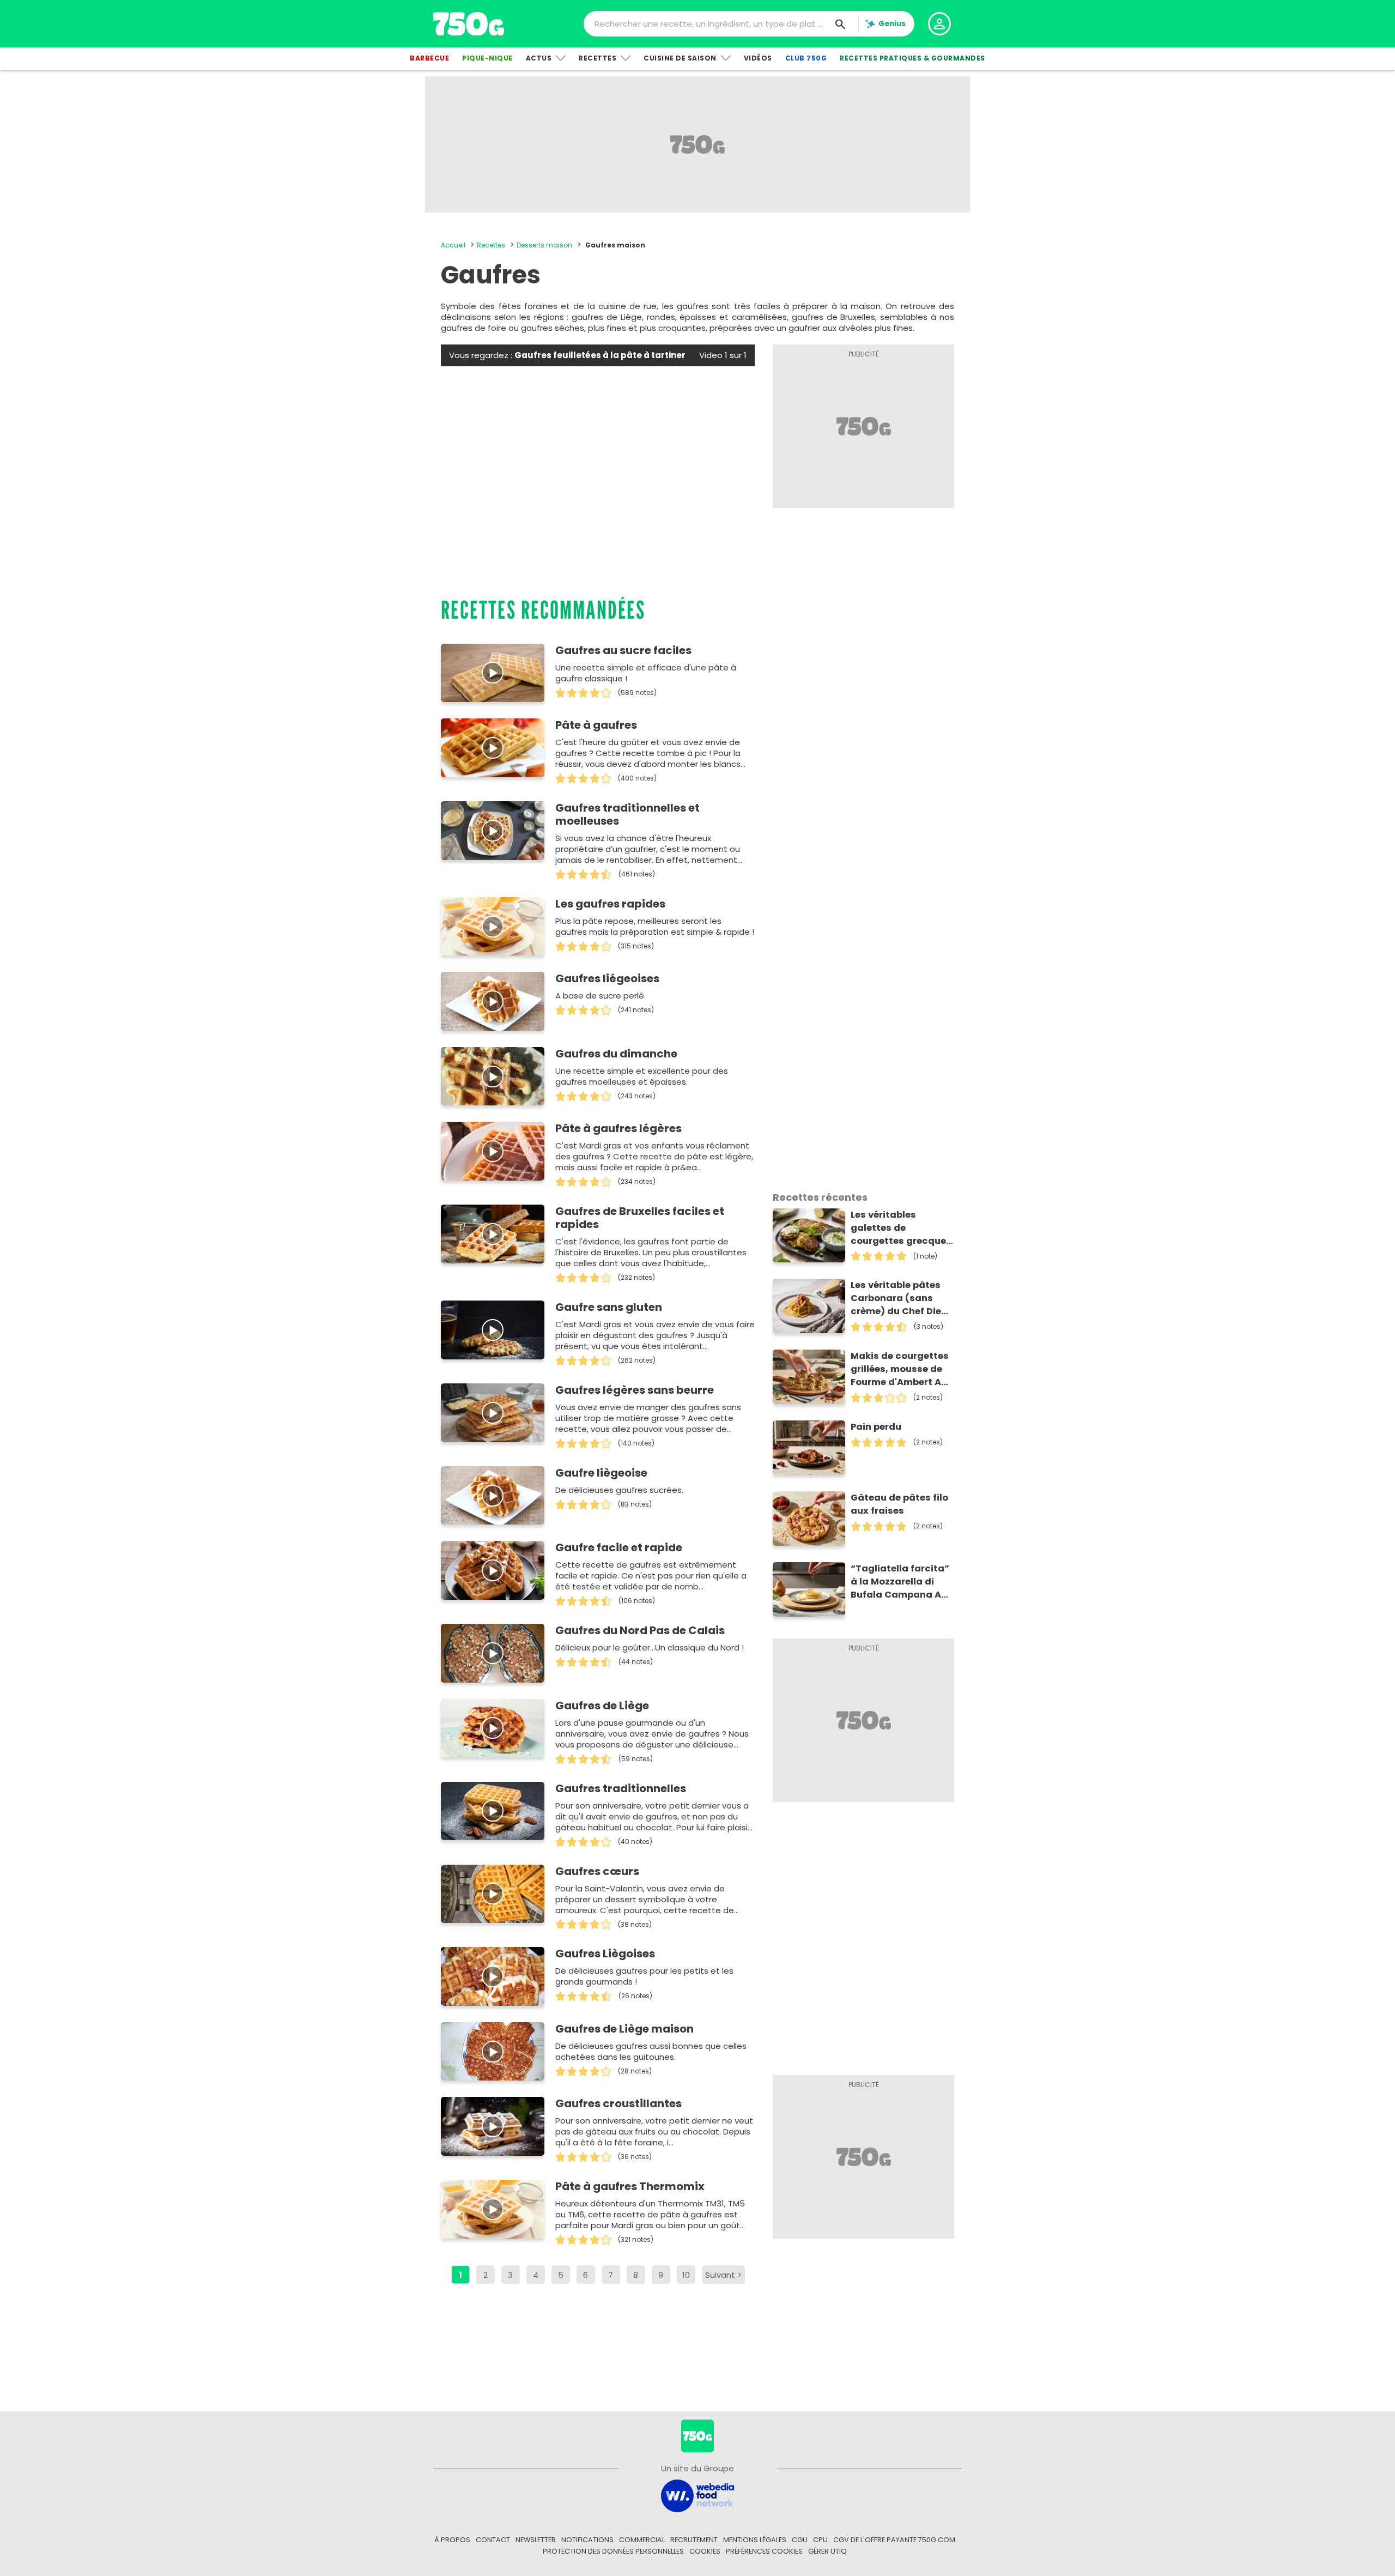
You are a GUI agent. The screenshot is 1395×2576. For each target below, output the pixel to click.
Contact (493, 2540)
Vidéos (758, 58)
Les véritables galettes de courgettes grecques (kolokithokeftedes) (901, 1228)
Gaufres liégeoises (607, 978)
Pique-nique (487, 58)
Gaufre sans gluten (609, 1307)
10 (686, 2275)
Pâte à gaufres (596, 725)
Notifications (587, 2540)
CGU (800, 2540)
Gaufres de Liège (602, 1706)
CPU (820, 2540)
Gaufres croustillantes (618, 2103)
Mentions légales (755, 2540)
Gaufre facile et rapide (619, 1547)
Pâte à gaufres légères (618, 1128)
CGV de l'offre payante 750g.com (894, 2540)
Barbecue (429, 58)
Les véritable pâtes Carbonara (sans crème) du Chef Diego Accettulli (902, 1298)
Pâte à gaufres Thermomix (630, 2186)
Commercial (642, 2540)
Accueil (453, 245)
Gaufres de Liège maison (624, 2029)
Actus (539, 58)
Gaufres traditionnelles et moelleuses (627, 814)
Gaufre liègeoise (601, 1473)
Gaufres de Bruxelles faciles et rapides (640, 1218)
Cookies (705, 2551)
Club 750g (806, 58)
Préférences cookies (764, 2551)
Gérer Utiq (827, 2551)
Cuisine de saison (680, 58)
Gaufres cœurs (597, 1871)
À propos (452, 2540)
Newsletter (536, 2540)
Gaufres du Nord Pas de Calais (640, 1630)
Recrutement (694, 2540)
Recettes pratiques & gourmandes (912, 58)
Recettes (598, 58)
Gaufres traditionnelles (621, 1788)
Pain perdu (876, 1427)
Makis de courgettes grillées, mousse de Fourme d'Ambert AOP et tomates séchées (902, 1369)
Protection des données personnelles (613, 2551)
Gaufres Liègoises (605, 1954)
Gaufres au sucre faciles (623, 650)
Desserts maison (544, 245)
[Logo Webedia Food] (697, 2495)
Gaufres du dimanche (616, 1054)
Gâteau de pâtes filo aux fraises (899, 1504)
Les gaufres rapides (610, 904)
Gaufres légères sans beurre (635, 1390)
